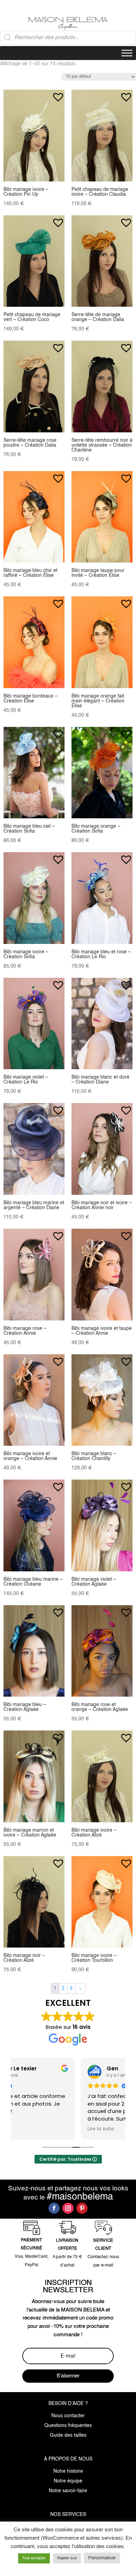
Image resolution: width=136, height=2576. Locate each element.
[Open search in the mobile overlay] (68, 38)
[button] (58, 94)
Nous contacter (68, 2416)
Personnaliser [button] (102, 2558)
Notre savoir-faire (68, 2491)
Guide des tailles (68, 2435)
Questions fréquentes (68, 2426)
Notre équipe (68, 2481)
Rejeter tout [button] (67, 2558)
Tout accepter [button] (34, 2558)
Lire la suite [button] (34, 2129)
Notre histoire (68, 2471)
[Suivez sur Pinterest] (82, 2208)
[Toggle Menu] (127, 53)
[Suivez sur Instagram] (68, 2208)
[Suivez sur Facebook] (54, 2208)
